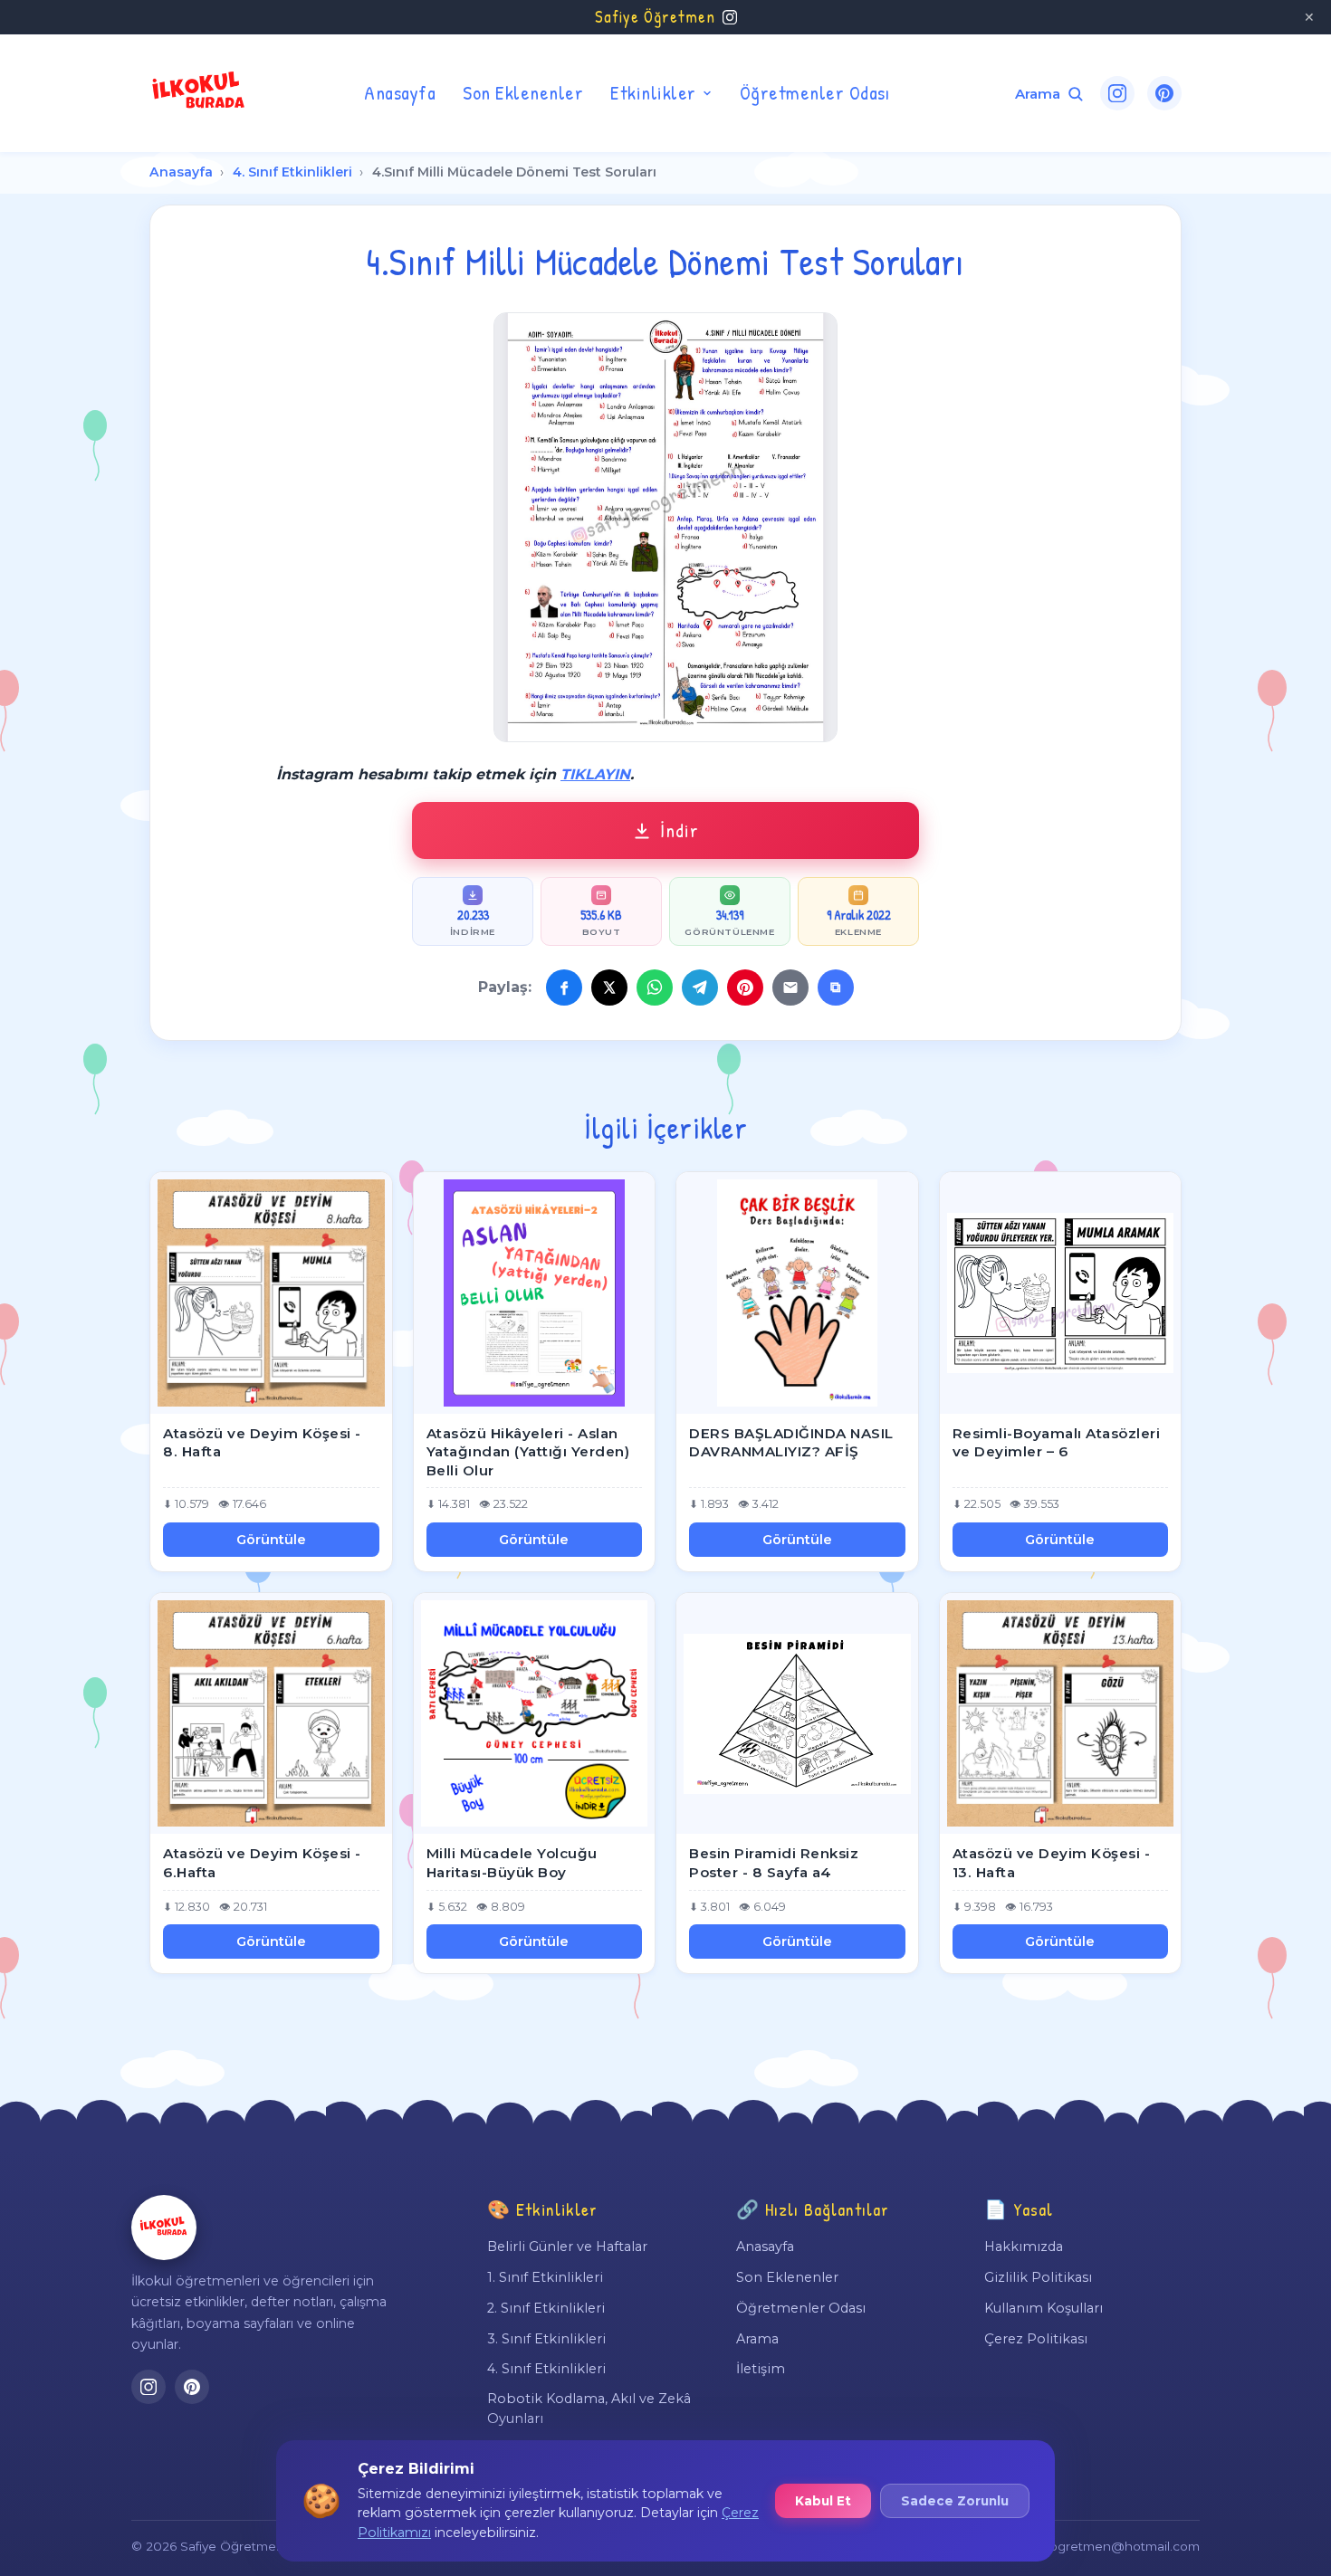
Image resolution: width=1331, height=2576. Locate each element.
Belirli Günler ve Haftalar (567, 2247)
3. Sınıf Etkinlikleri (546, 2339)
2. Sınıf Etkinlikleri (546, 2308)
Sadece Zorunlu (955, 2501)
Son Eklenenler (523, 92)
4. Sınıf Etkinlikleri (292, 172)
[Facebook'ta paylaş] (564, 987)
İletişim (761, 2369)
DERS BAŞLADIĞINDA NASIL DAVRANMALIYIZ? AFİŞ (791, 1443)
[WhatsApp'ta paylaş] (655, 987)
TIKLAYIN (595, 774)
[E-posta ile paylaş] (790, 987)
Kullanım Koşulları (1044, 2308)
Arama (757, 2339)
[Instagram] (1117, 93)
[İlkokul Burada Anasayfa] (199, 93)
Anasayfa (400, 92)
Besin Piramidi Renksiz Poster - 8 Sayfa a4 (774, 1863)
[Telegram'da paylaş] (700, 987)
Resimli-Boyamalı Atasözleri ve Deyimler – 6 (1057, 1443)
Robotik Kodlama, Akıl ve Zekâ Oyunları (589, 2409)
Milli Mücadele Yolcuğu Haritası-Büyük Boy (512, 1863)
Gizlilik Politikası (1038, 2277)
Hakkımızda (1024, 2247)
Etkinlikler (653, 92)
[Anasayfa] (164, 2228)
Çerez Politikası (1036, 2339)
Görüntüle (271, 1540)
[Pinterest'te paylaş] (745, 987)
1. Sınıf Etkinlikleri (545, 2277)
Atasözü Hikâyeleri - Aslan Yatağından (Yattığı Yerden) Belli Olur (528, 1452)
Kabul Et (823, 2501)
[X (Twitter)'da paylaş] (609, 987)
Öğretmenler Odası (815, 92)
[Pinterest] (1164, 93)
